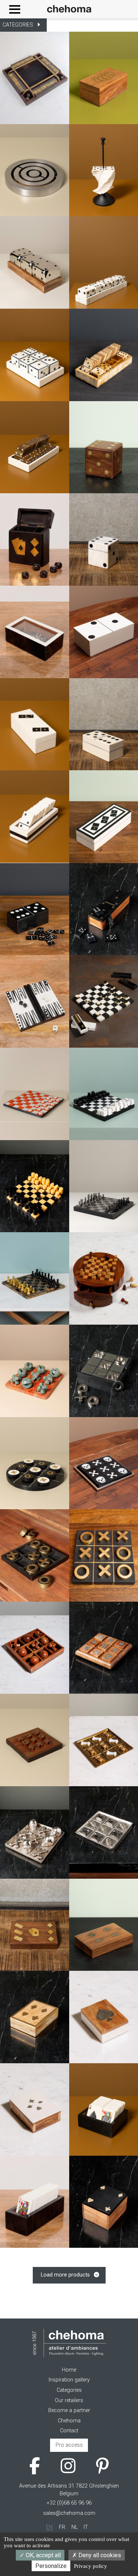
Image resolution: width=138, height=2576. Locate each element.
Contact (69, 2431)
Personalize (51, 2566)
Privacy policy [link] (91, 2566)
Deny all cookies (99, 2555)
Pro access (69, 2445)
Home (69, 2370)
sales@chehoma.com (69, 2513)
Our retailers (69, 2400)
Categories (69, 2390)
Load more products (65, 2275)
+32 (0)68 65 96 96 (69, 2503)
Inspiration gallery (69, 2380)
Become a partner (69, 2410)
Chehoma (69, 2421)
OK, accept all (43, 2555)
